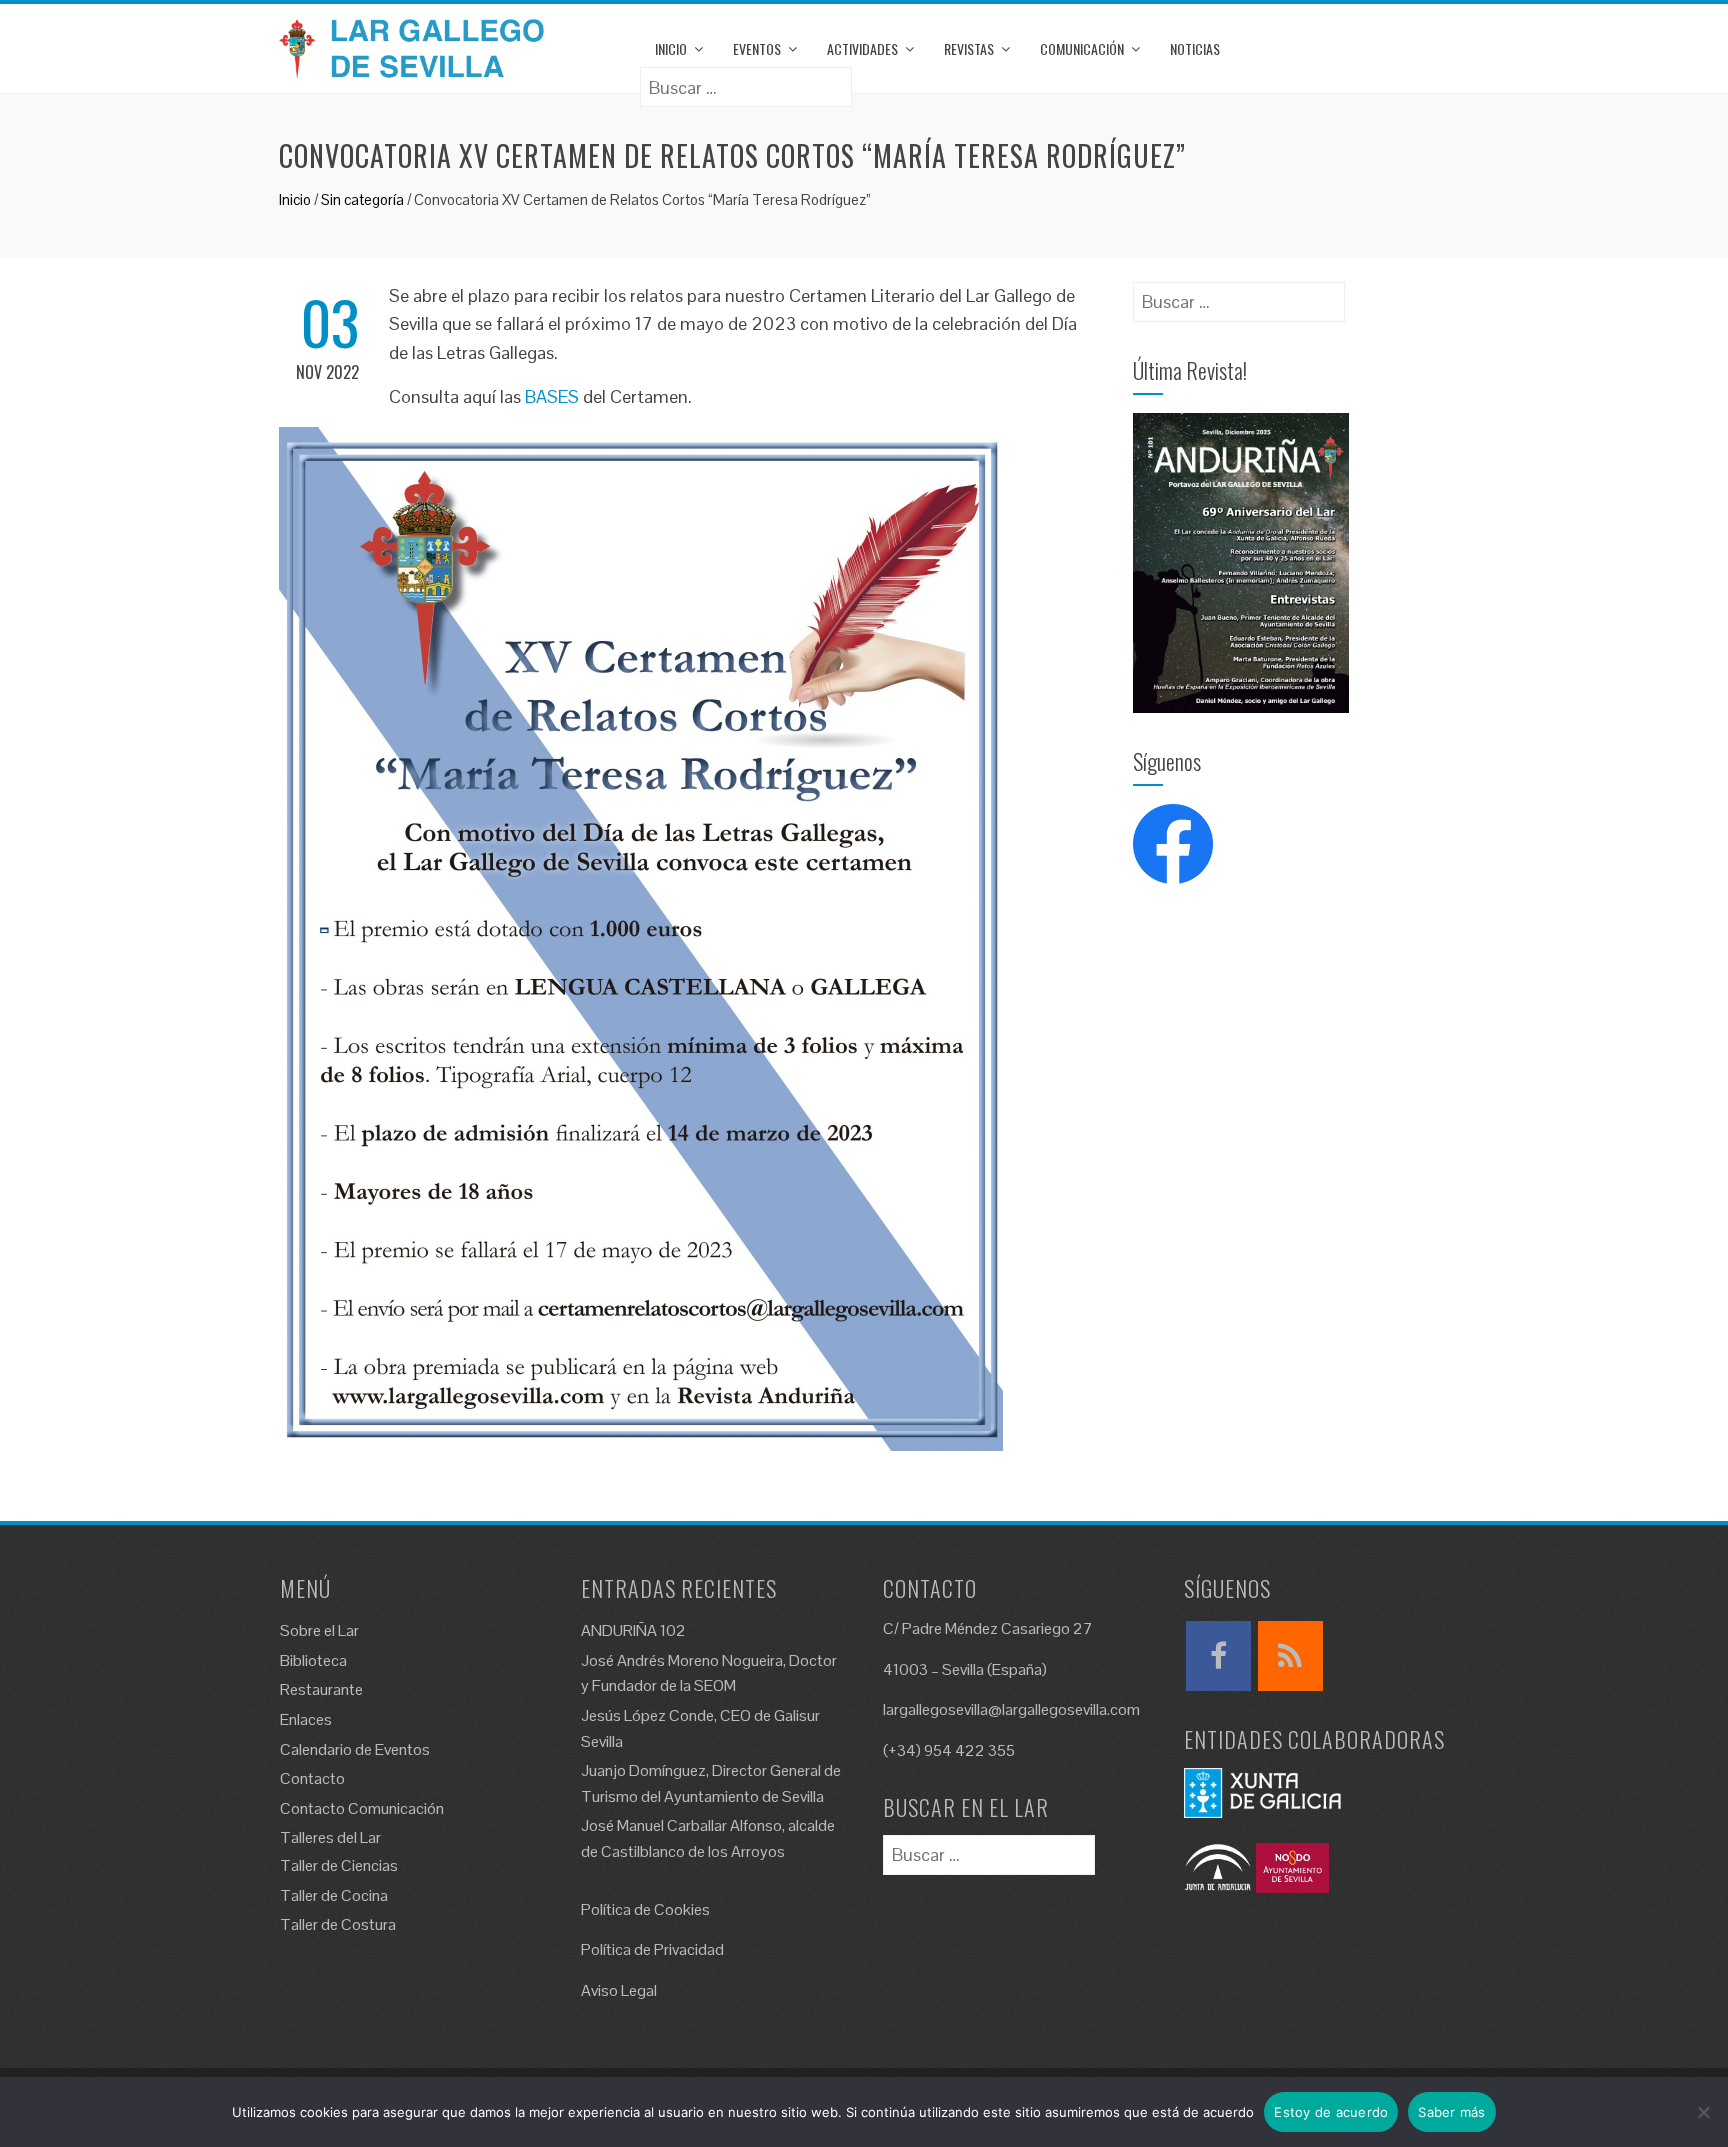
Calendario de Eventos (355, 1749)
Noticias (1195, 48)
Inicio (671, 48)
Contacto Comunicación (362, 1808)
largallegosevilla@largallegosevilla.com (1011, 1709)
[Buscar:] (746, 80)
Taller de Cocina (334, 1895)
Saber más (1451, 2112)
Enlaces (306, 1719)
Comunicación (1082, 48)
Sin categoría (362, 199)
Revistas (969, 48)
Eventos (757, 48)
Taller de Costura (338, 1924)
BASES (552, 396)
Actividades (862, 48)
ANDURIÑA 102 (633, 1630)
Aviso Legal (619, 1990)
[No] (1703, 2112)
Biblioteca (313, 1660)
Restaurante (321, 1689)
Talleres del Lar (330, 1837)
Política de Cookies (645, 1909)
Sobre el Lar (319, 1630)
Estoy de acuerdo (1331, 2112)
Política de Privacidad (652, 1949)
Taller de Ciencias (339, 1865)
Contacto (312, 1778)
